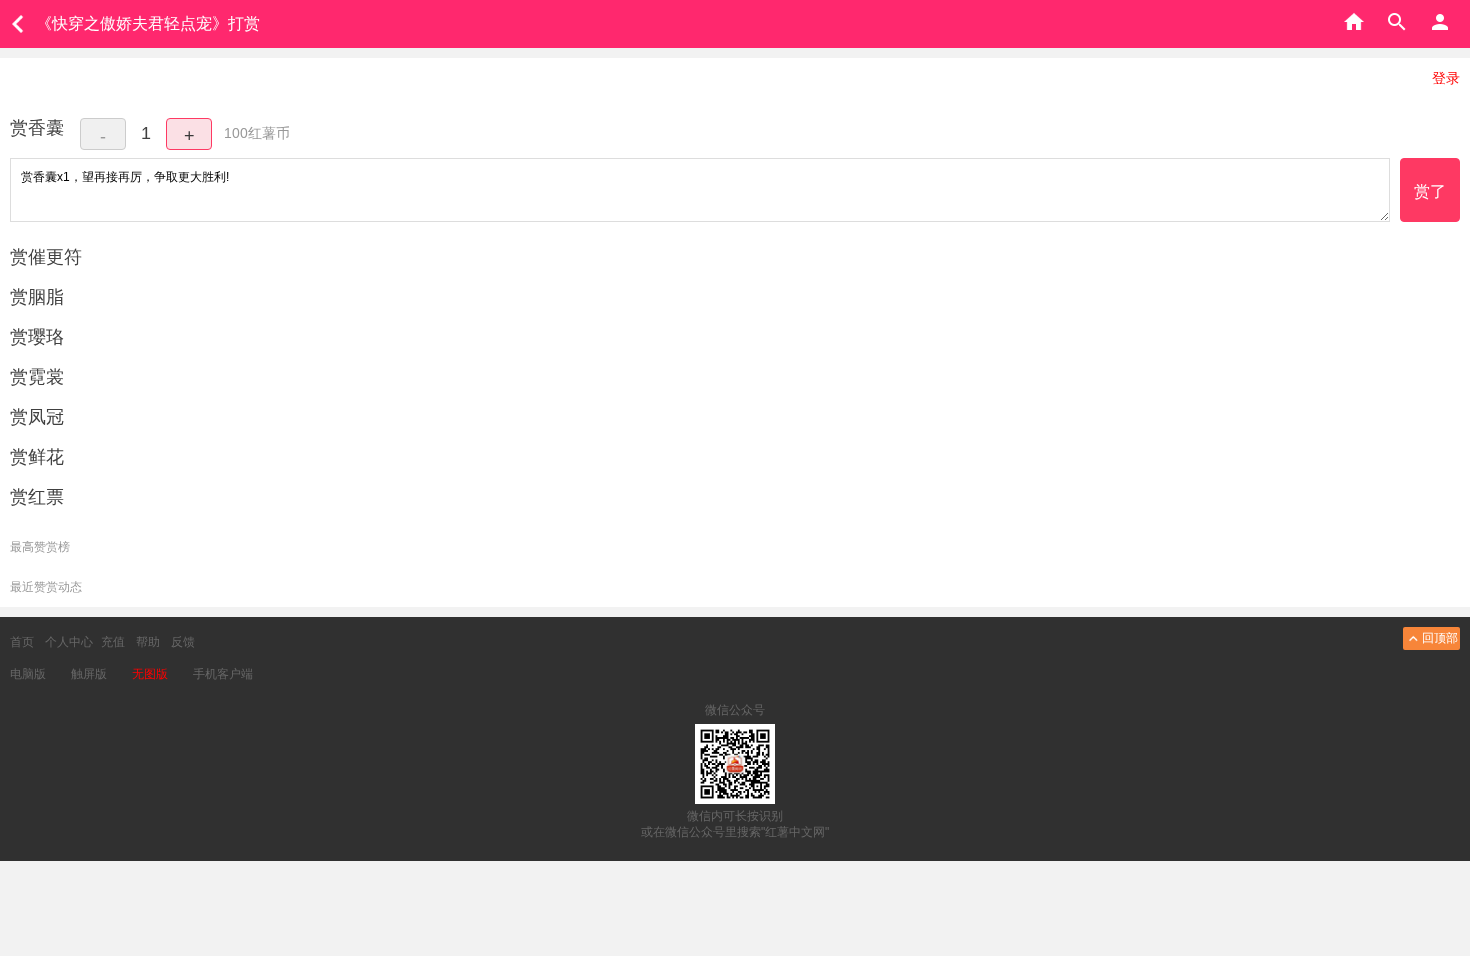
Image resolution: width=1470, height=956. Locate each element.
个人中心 (69, 642)
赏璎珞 (37, 337)
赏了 (1430, 191)
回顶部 (1440, 638)
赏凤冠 (37, 417)
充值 (113, 642)
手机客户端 (223, 674)
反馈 (183, 642)
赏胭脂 (37, 297)
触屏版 (89, 674)
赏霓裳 (37, 377)
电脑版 (28, 674)
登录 (1446, 78)
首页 (22, 642)
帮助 (148, 642)
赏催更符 (46, 257)
